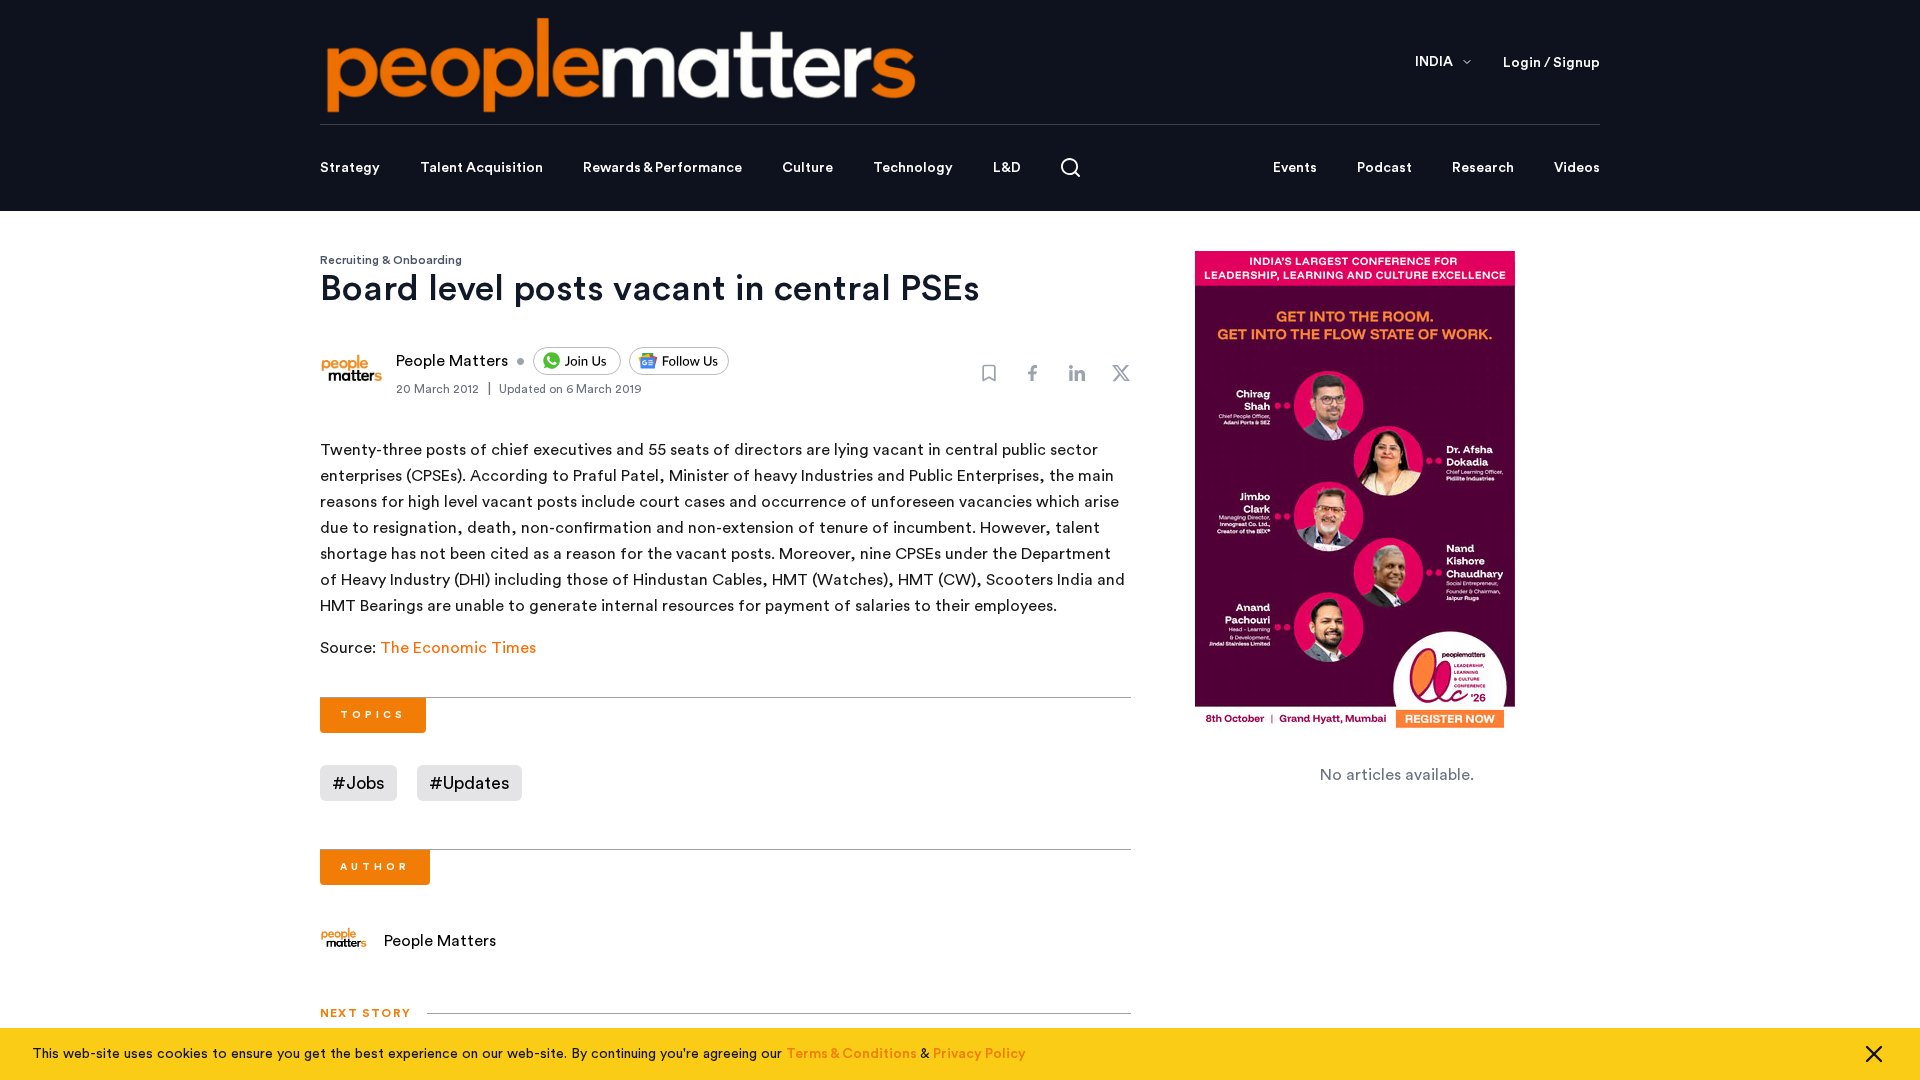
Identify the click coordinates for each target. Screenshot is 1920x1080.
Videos (1577, 168)
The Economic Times (458, 648)
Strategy (350, 168)
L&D (1007, 168)
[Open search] (1070, 167)
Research (1483, 168)
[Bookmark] (989, 373)
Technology (913, 168)
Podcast (1384, 168)
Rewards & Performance (662, 168)
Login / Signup (1551, 63)
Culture (807, 168)
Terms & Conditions (851, 1054)
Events (1295, 168)
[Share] (1033, 373)
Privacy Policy (979, 1054)
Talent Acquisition (481, 168)
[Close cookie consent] (1874, 1054)
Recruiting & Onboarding (391, 260)
